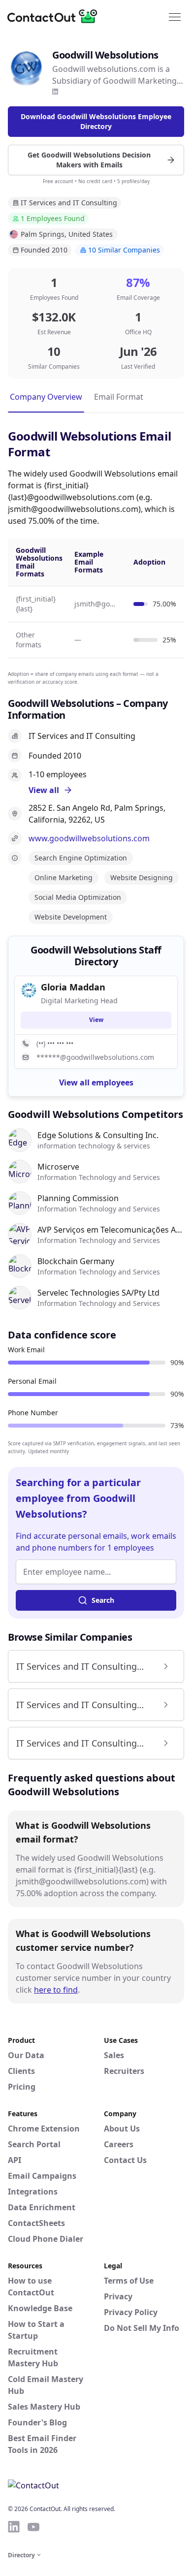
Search (103, 1600)
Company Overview (46, 397)
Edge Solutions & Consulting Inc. (98, 1135)
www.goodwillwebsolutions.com (89, 838)
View (96, 1020)
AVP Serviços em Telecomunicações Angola (111, 1230)
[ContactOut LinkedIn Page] (14, 2527)
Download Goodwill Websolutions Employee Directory (96, 121)
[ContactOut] (56, 16)
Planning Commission (78, 1198)
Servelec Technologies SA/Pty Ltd (98, 1293)
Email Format (119, 397)
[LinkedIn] (55, 92)
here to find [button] (56, 1990)
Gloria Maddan (73, 987)
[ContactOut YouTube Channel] (33, 2527)
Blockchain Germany (76, 1261)
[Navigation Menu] (175, 16)
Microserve (58, 1167)
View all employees (96, 1082)
